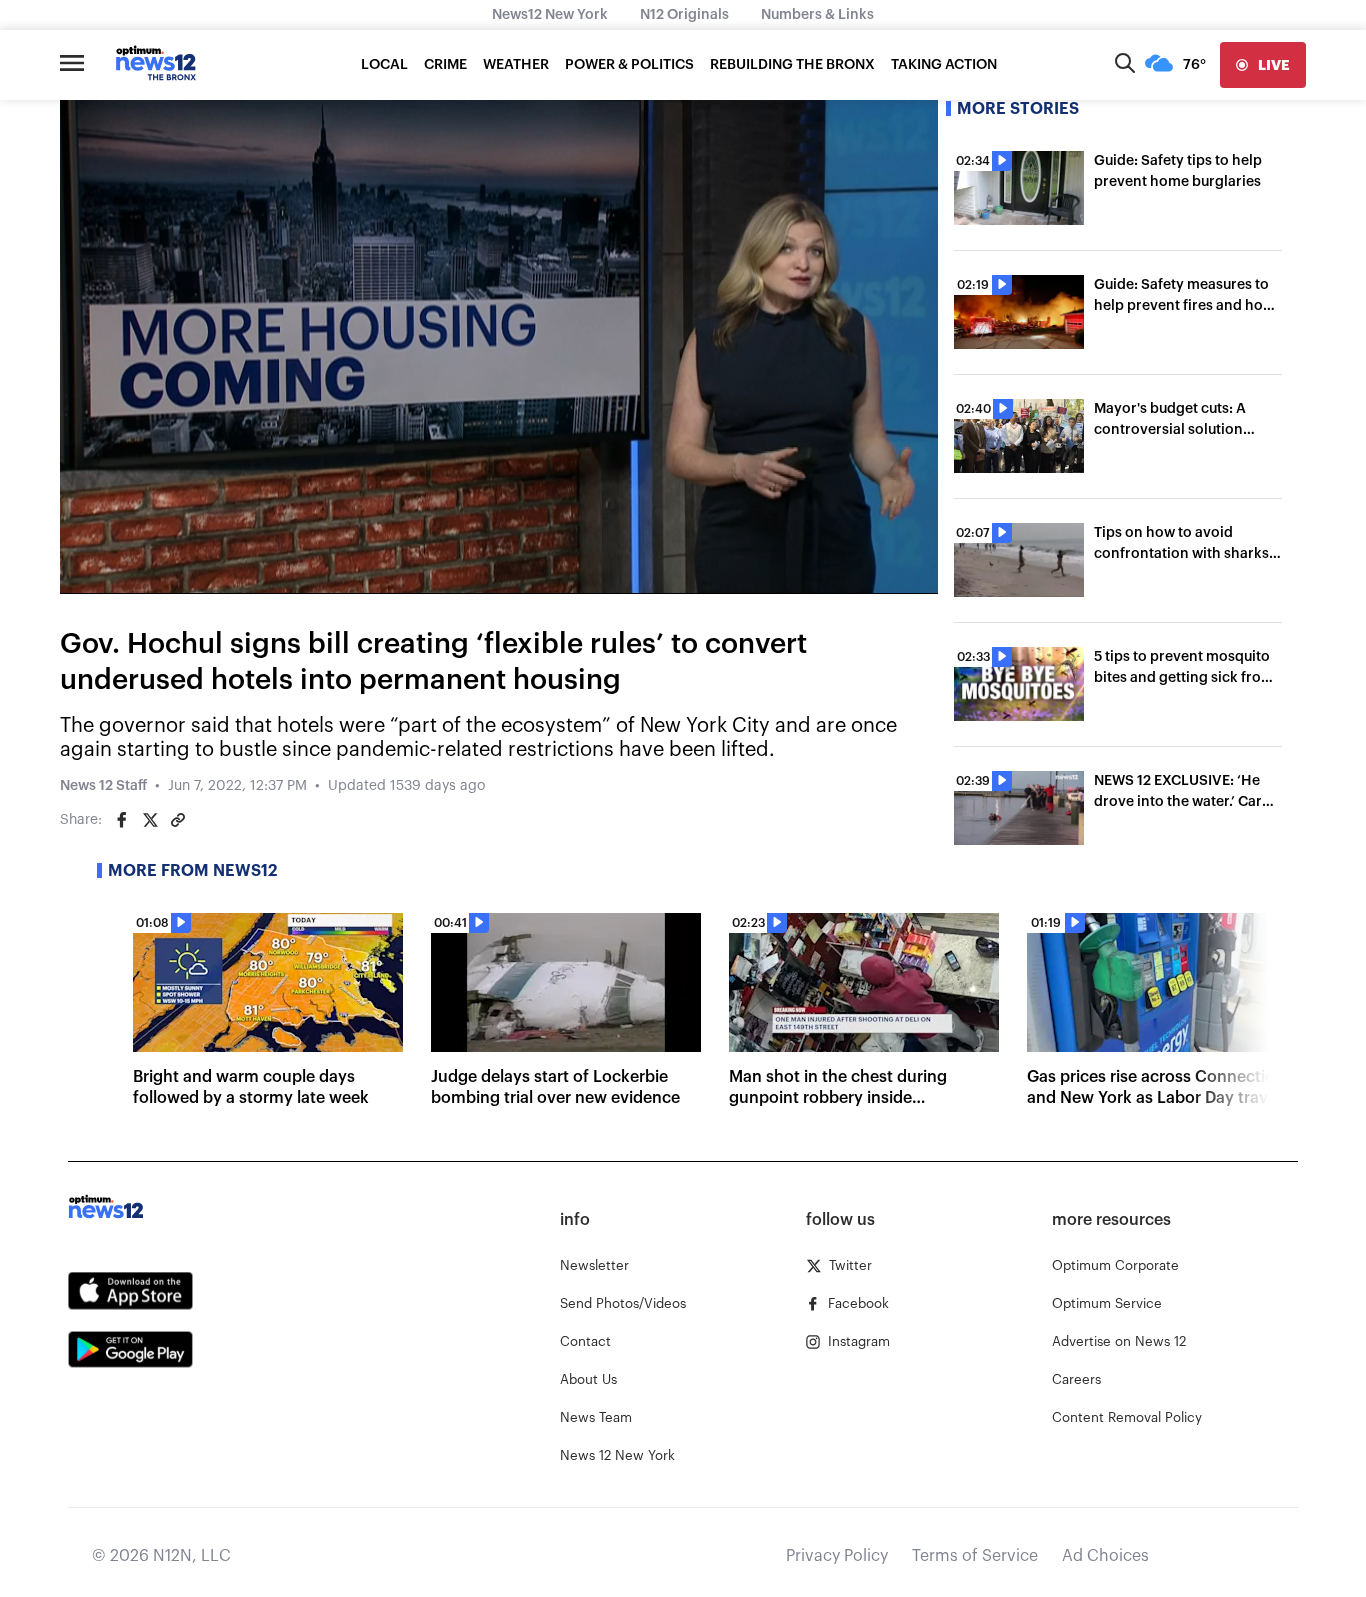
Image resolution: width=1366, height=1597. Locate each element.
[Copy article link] (178, 820)
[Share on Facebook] (122, 820)
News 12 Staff (103, 786)
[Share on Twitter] (150, 820)
